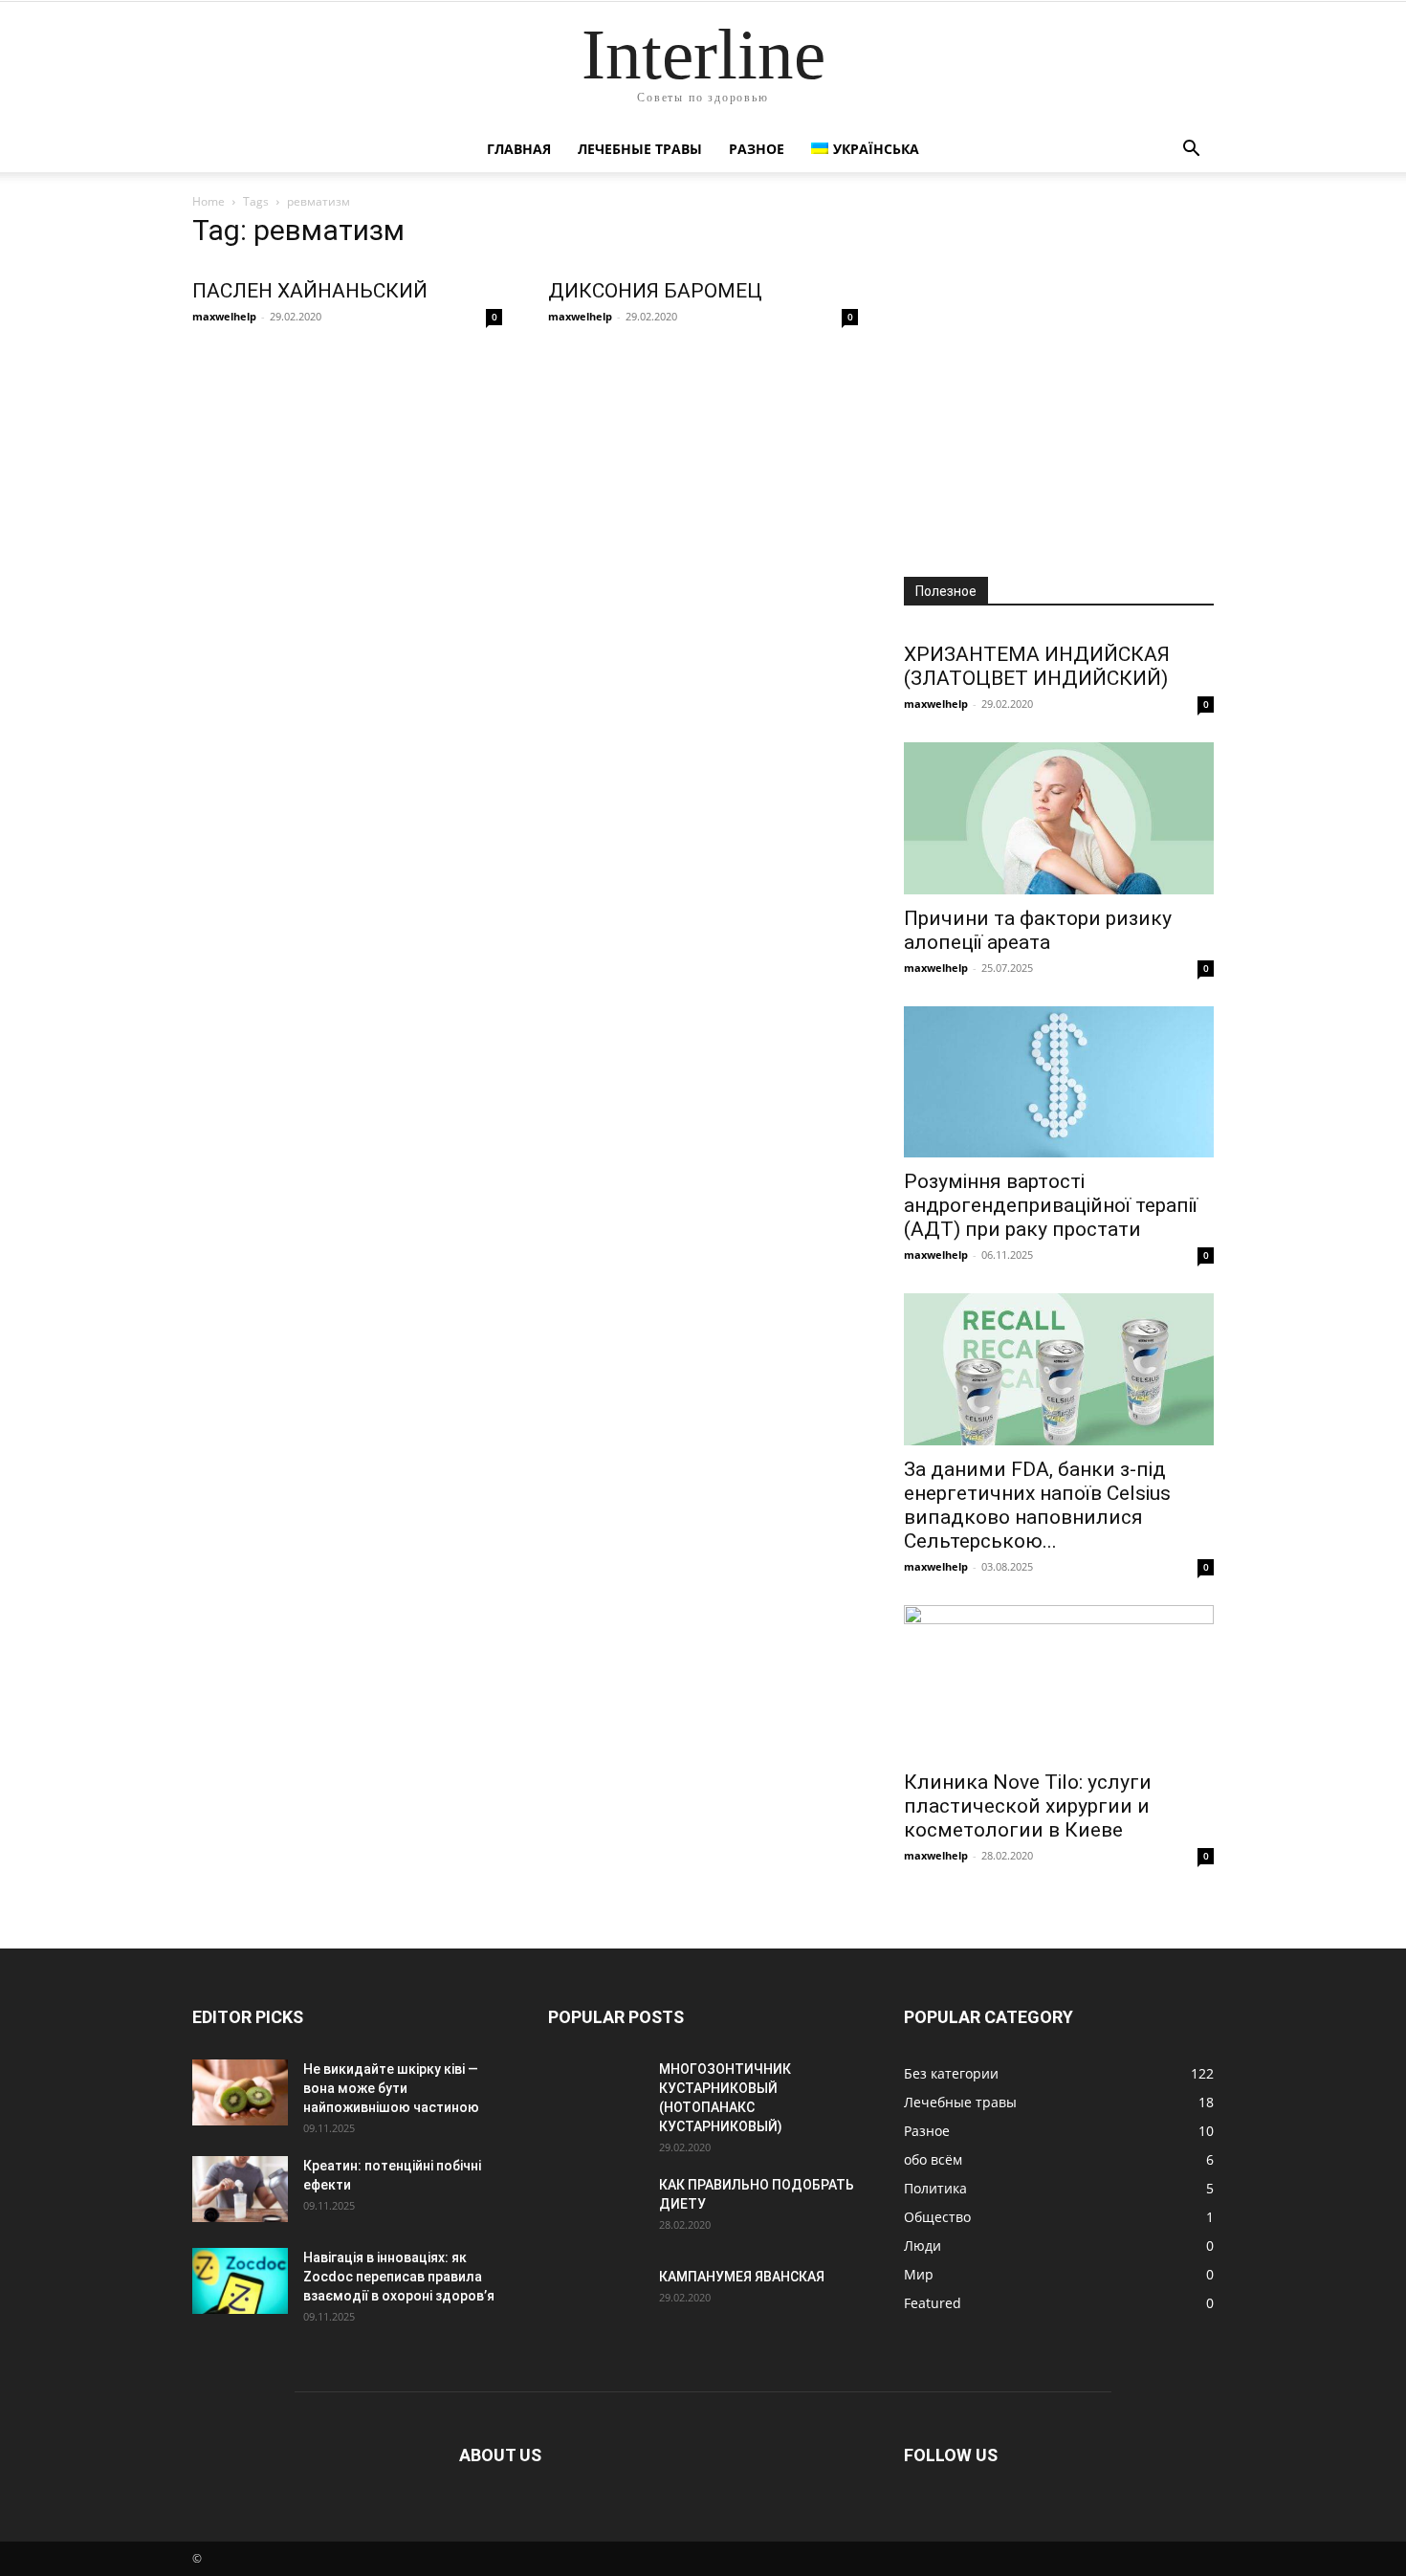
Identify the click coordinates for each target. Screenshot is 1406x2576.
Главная (519, 149)
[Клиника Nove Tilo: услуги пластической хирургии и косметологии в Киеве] (1059, 1682)
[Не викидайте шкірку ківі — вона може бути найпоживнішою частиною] (240, 2092)
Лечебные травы (640, 149)
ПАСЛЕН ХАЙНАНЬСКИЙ (310, 291)
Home (209, 201)
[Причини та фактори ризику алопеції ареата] (1059, 818)
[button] (1191, 151)
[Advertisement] (1059, 381)
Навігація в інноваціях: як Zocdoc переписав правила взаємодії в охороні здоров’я (399, 2277)
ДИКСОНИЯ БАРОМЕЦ (655, 291)
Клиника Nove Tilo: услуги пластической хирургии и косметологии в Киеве (1028, 1806)
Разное (757, 149)
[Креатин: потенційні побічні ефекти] (240, 2189)
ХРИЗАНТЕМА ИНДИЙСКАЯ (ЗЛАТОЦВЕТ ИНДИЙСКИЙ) (1037, 666)
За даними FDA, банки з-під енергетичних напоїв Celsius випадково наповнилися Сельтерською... (1037, 1505)
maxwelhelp (224, 316)
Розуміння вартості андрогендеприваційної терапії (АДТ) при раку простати (1051, 1205)
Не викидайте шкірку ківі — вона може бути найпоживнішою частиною (391, 2088)
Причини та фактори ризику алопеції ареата (1038, 930)
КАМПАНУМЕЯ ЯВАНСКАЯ (742, 2277)
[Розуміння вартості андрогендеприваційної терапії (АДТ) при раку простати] (1059, 1082)
